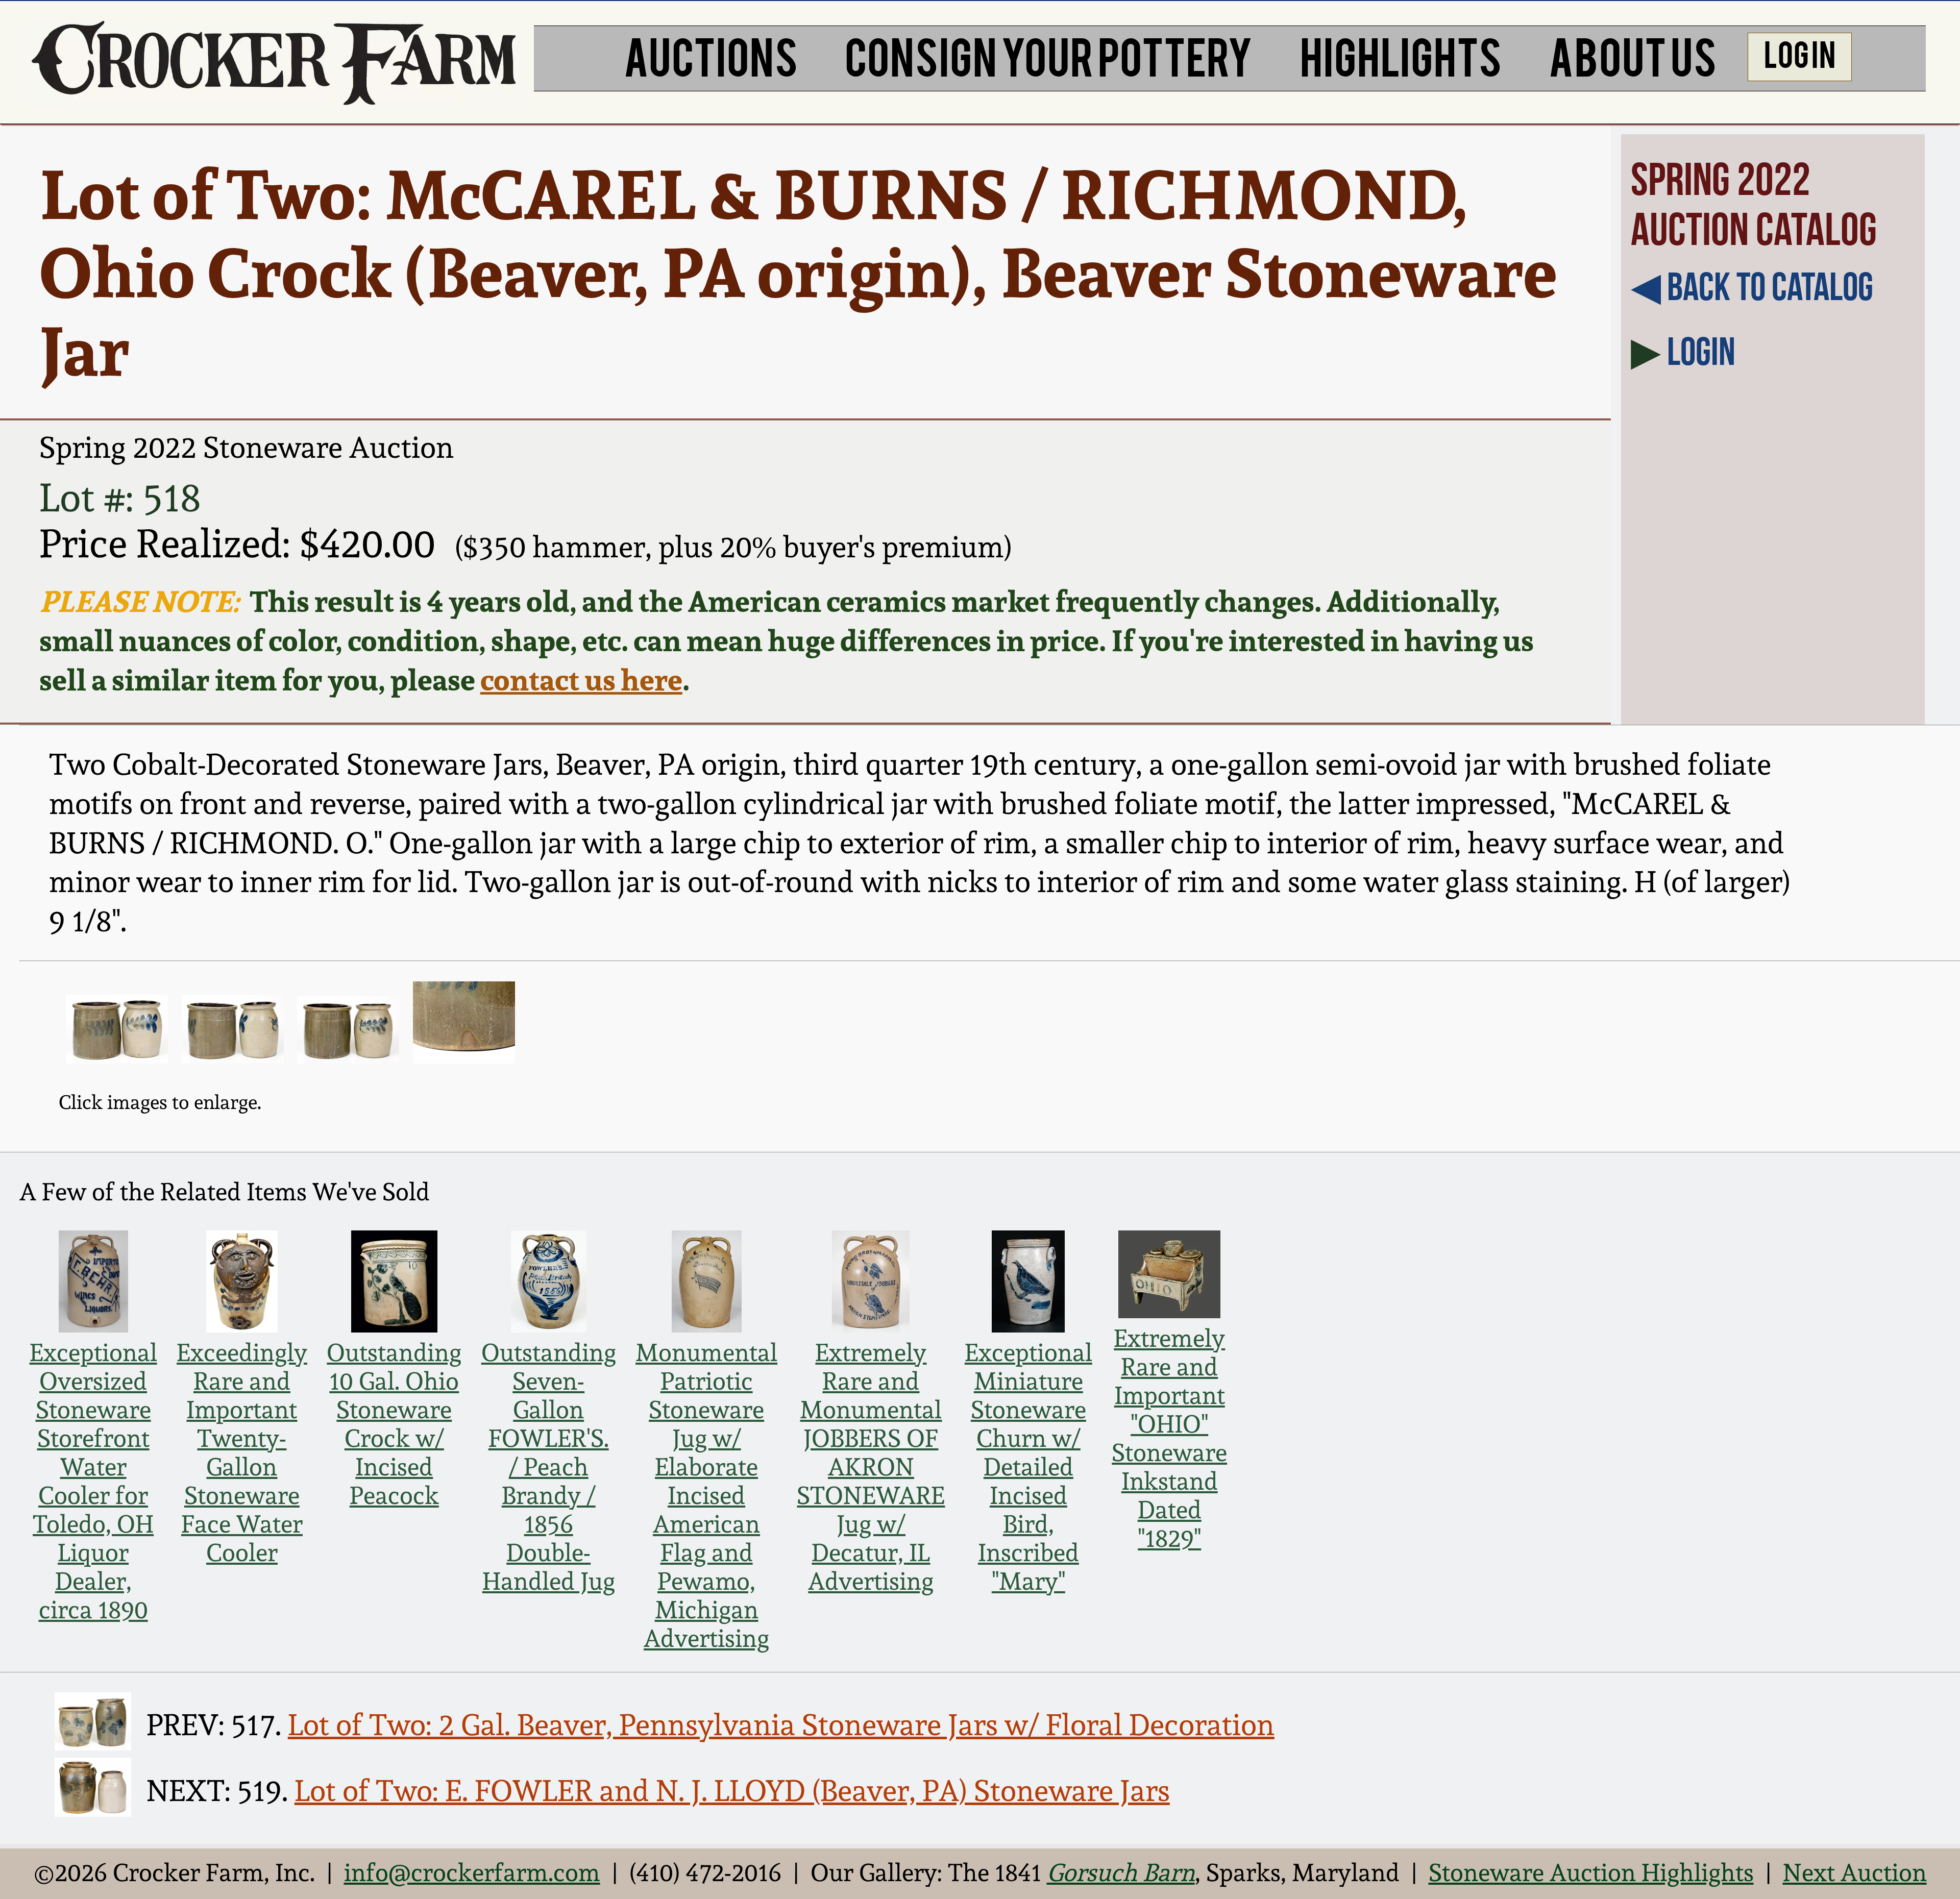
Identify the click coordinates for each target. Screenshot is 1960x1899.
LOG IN (1800, 53)
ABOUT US (1633, 55)
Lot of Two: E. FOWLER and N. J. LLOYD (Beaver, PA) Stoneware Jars (732, 1791)
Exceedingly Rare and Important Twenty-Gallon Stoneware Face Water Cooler (242, 1452)
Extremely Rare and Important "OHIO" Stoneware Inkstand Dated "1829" (1169, 1438)
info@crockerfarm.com (472, 1872)
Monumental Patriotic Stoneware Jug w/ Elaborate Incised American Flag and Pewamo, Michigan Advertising (706, 1495)
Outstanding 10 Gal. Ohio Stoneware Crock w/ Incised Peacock (394, 1424)
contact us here (581, 680)
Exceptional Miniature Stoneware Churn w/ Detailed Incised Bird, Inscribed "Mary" (1028, 1467)
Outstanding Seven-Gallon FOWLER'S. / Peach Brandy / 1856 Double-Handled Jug (549, 1467)
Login (1701, 351)
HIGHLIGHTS (1401, 55)
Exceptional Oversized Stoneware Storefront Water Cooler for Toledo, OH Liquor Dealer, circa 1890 (93, 1481)
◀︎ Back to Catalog (1752, 286)
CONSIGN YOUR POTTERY (1049, 55)
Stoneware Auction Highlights (1591, 1872)
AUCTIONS (711, 55)
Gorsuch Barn (1121, 1872)
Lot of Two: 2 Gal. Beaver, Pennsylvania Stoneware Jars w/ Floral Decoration (781, 1725)
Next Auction (1855, 1872)
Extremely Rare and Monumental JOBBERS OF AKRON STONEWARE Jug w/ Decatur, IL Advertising (871, 1467)
